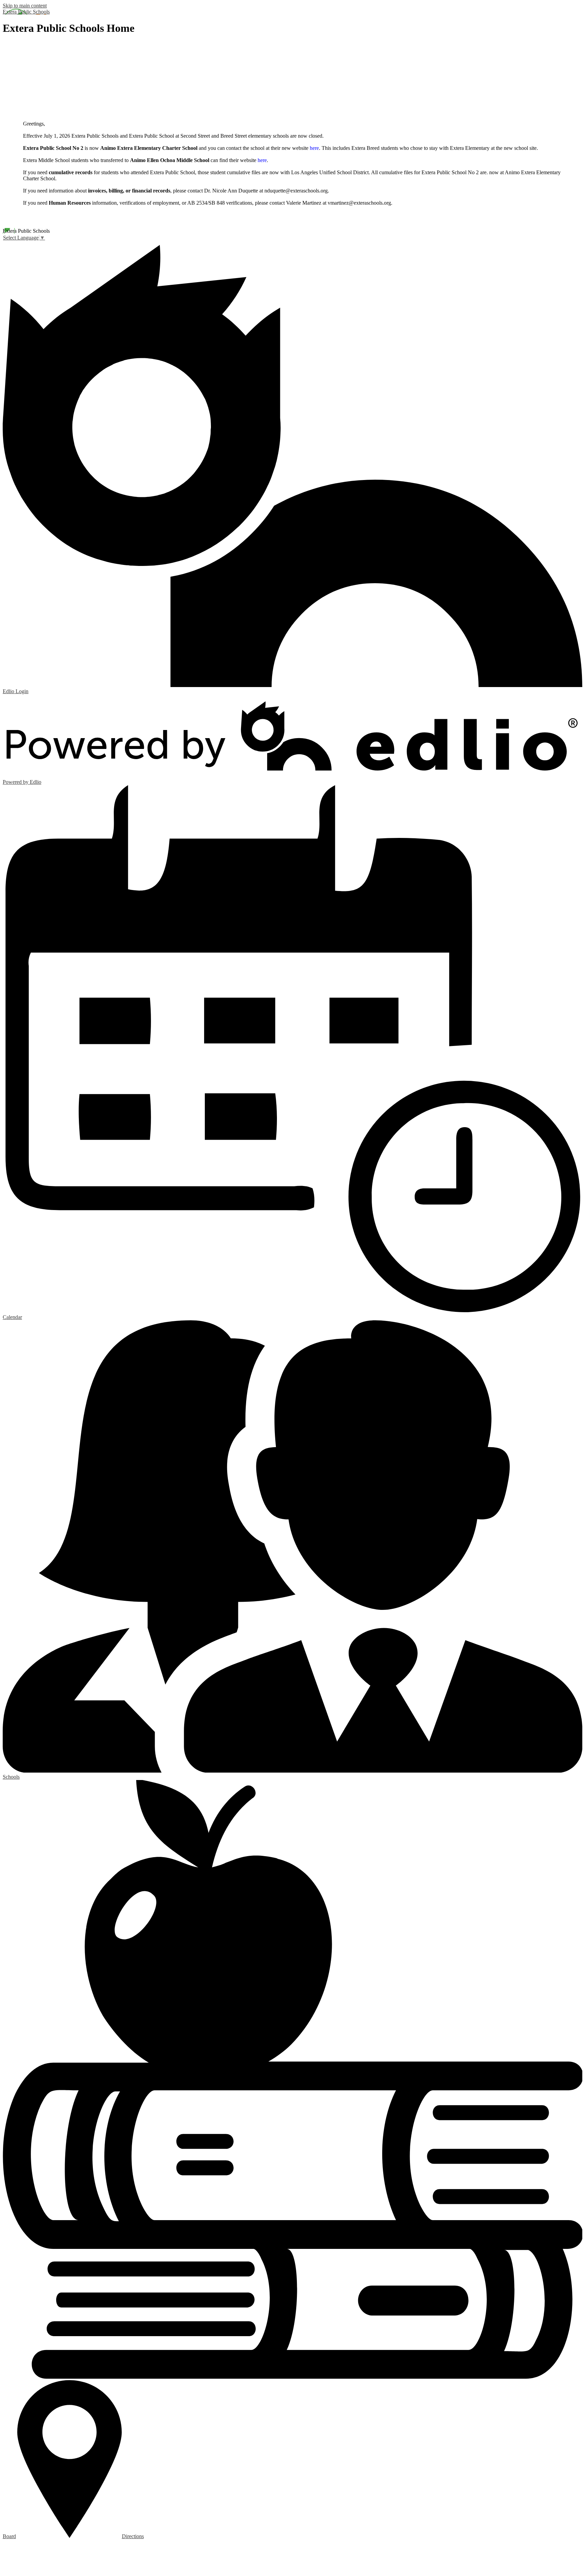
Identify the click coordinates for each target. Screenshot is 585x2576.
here (314, 148)
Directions (133, 2536)
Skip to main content (25, 6)
